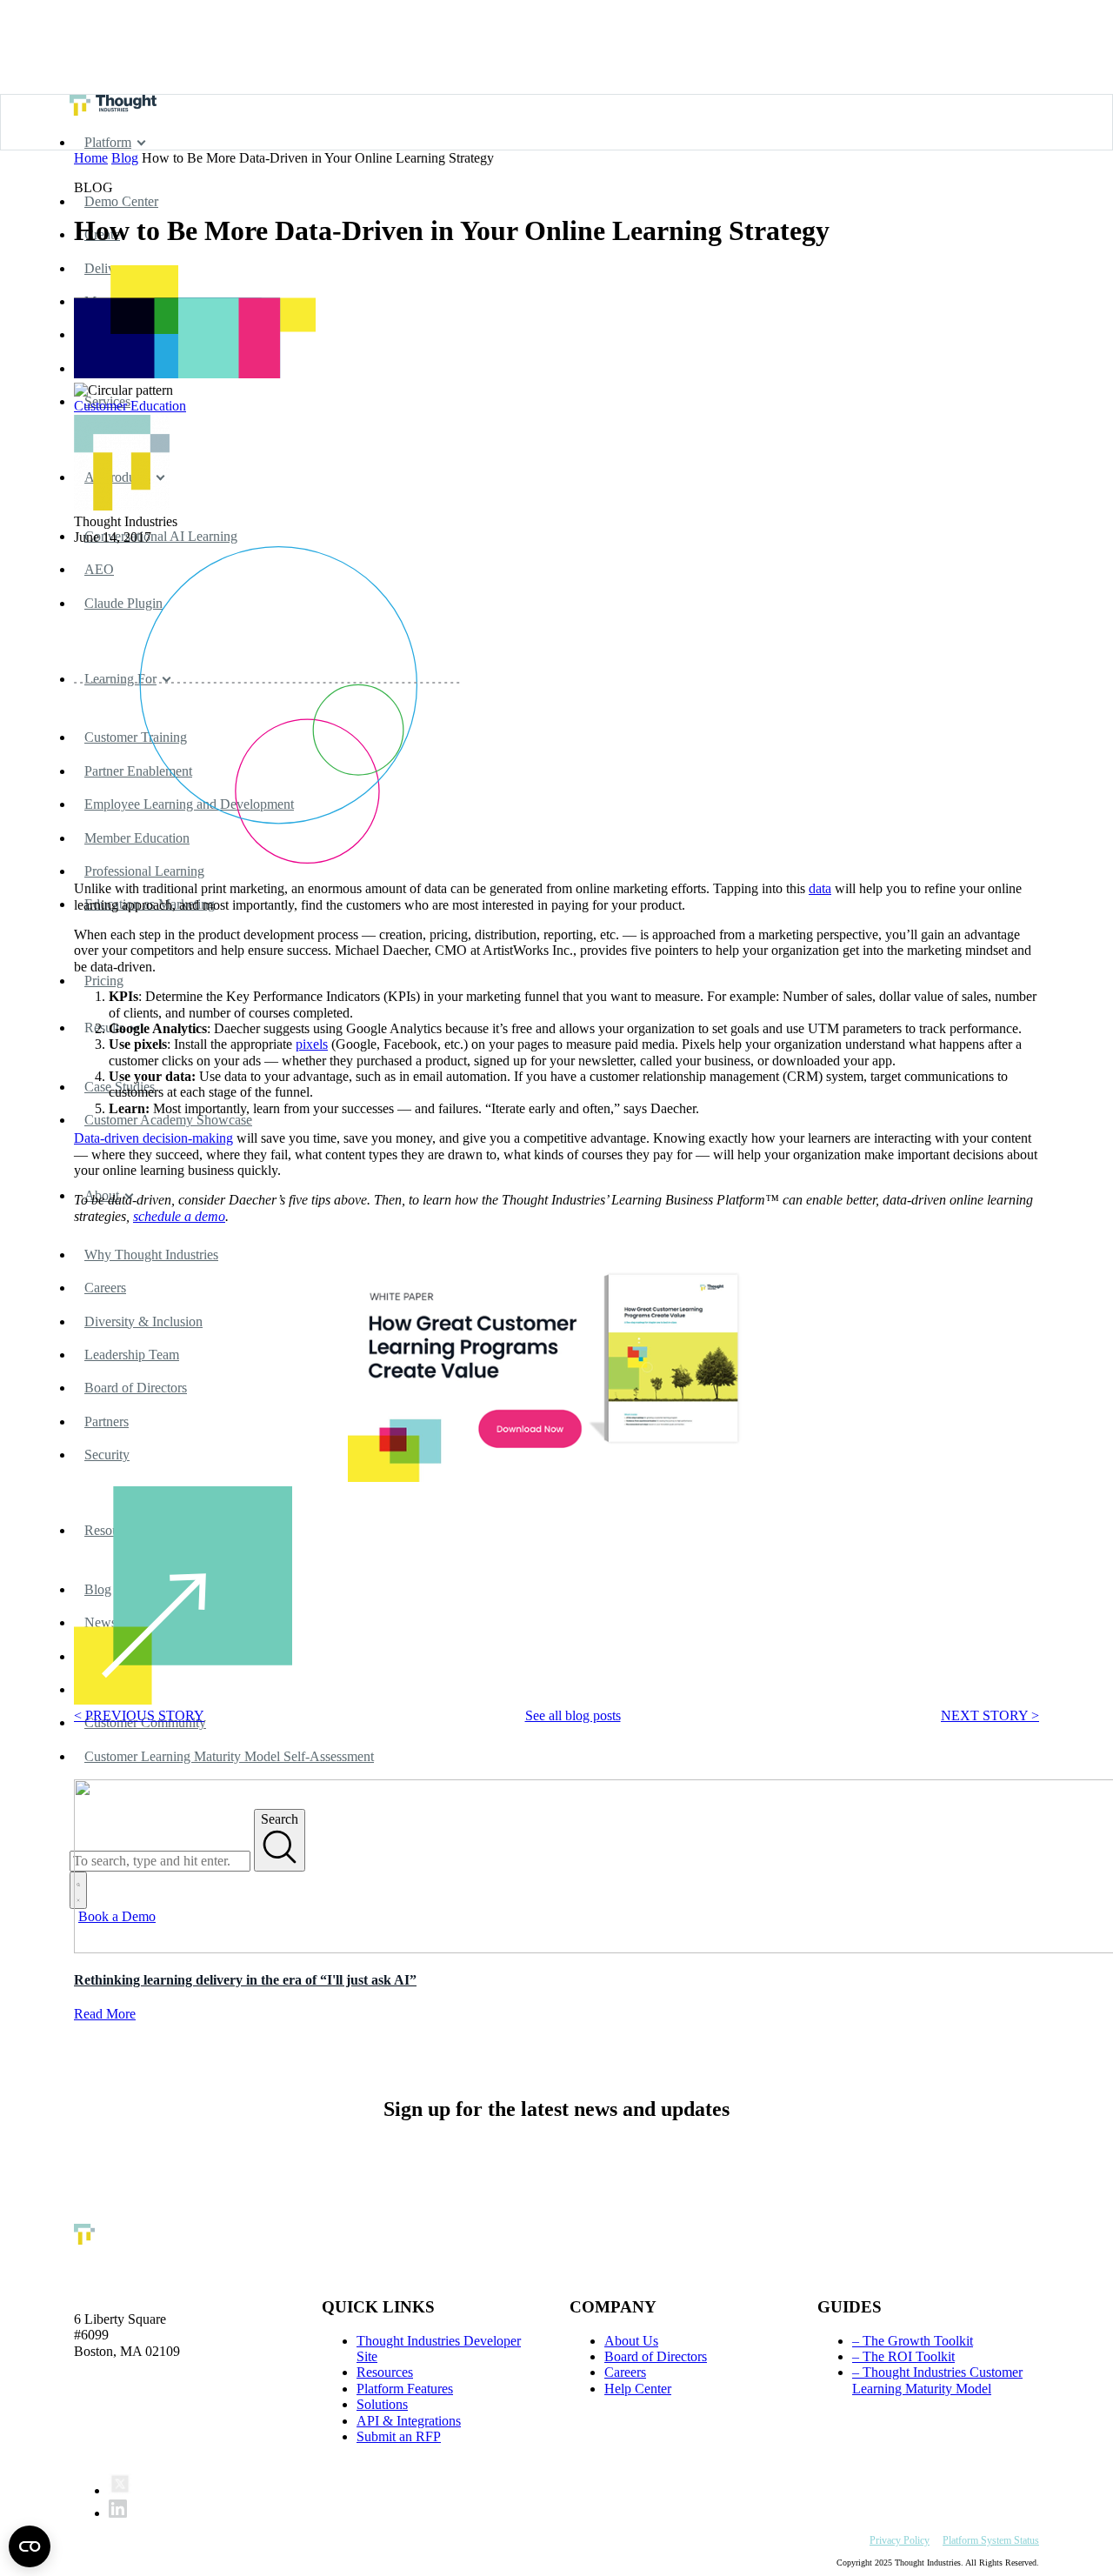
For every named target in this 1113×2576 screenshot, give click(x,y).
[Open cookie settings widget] (30, 2546)
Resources (385, 2372)
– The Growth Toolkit (913, 2341)
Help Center (638, 2389)
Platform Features (405, 2389)
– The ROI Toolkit (903, 2356)
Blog (125, 158)
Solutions (382, 2404)
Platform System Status (991, 2540)
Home (91, 158)
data (820, 888)
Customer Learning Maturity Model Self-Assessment (229, 1756)
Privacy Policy (900, 2540)
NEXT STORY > (990, 1715)
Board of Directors (656, 2356)
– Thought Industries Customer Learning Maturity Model (937, 2380)
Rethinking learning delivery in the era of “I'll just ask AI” (245, 1980)
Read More (105, 2014)
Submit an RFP (399, 2436)
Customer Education (130, 406)
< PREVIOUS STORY (139, 1715)
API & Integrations (409, 2421)
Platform (108, 142)
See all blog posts (573, 1715)
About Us (631, 2341)
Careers (625, 2372)
